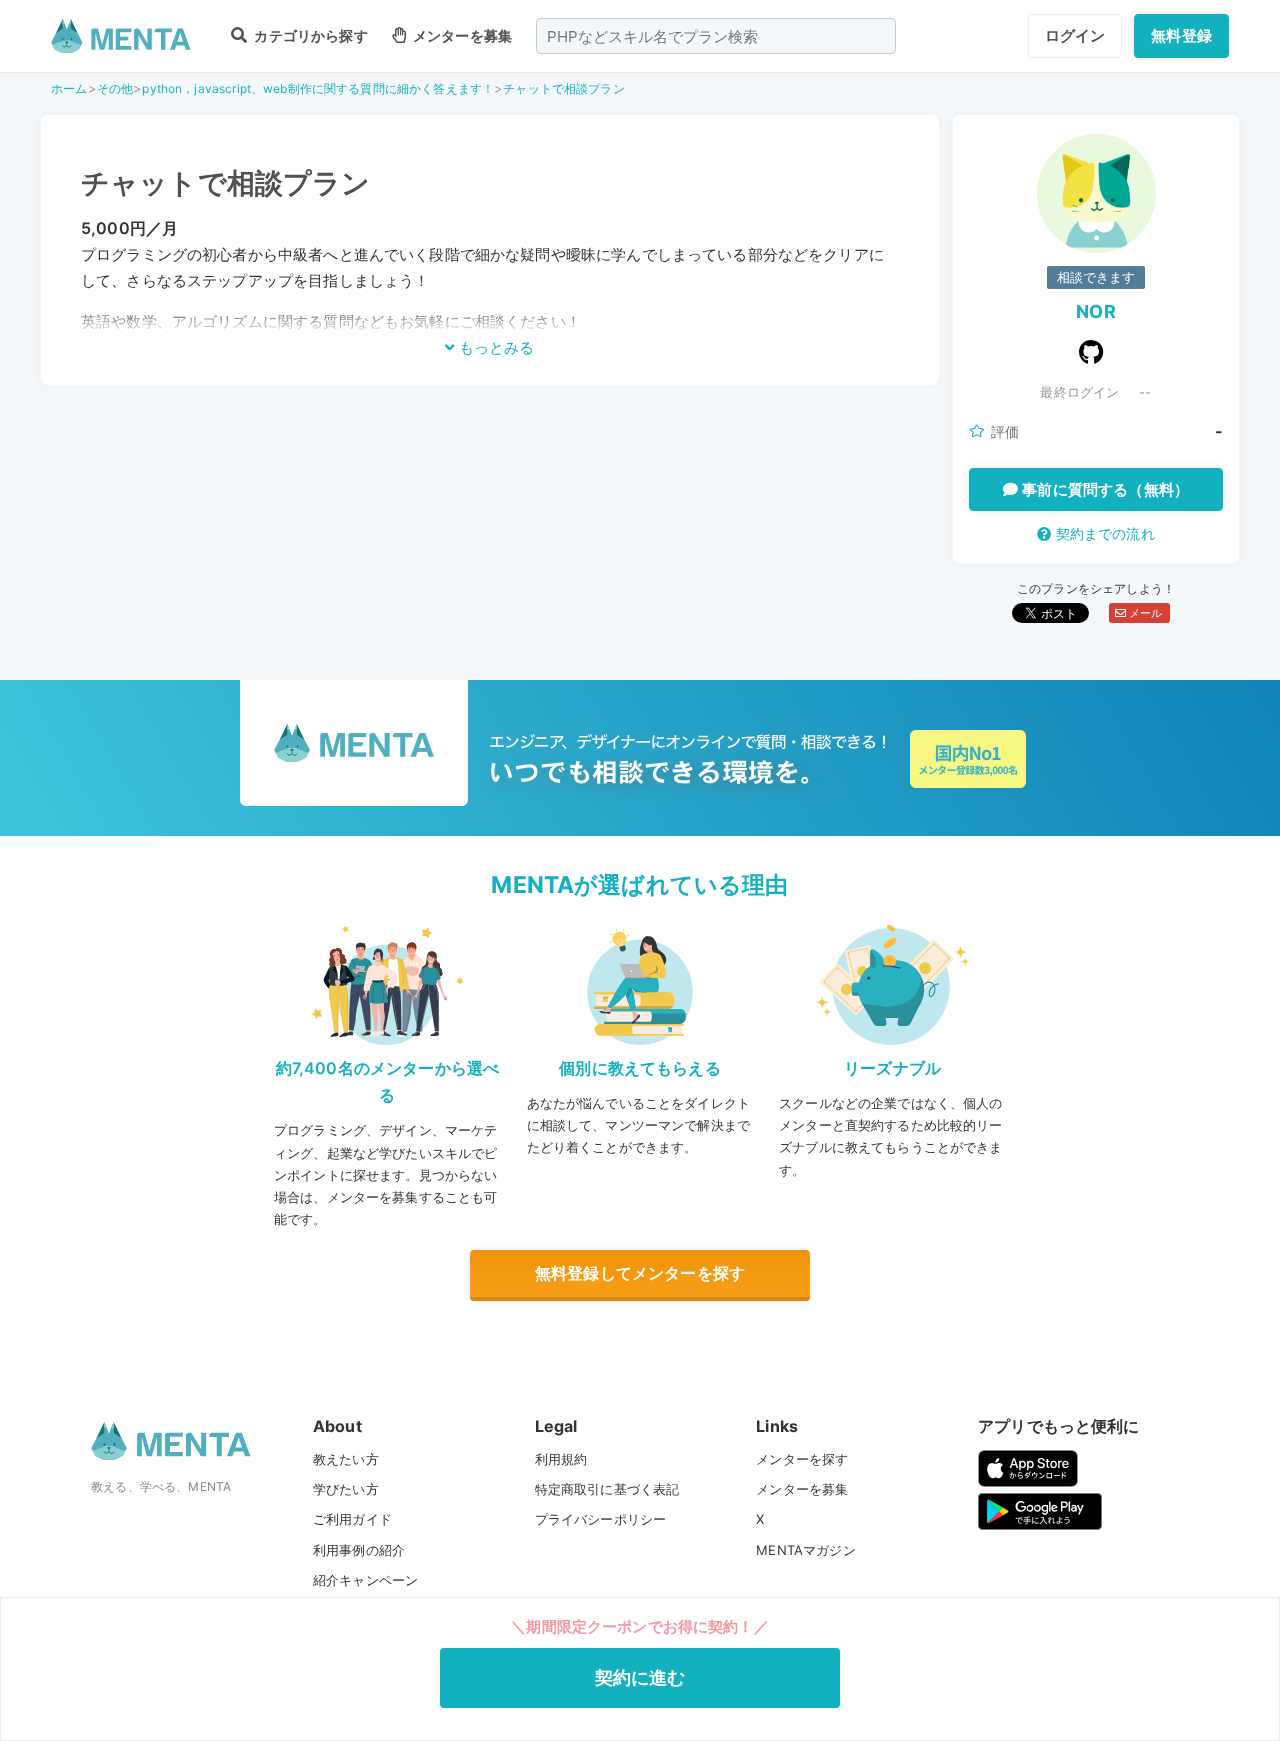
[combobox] (716, 36)
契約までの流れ (1102, 533)
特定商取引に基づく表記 (607, 1489)
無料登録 (1181, 35)
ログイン (1075, 35)
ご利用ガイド (352, 1519)
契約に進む (640, 1677)
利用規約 (561, 1459)
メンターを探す (802, 1459)
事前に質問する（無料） (1103, 489)
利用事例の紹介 (359, 1550)
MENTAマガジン (805, 1550)
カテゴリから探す (309, 35)
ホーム (69, 88)
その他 (115, 88)
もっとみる (494, 347)
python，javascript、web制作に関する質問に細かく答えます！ (318, 88)
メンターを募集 (461, 35)
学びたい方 (346, 1489)
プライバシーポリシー (601, 1519)
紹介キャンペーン (365, 1580)
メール (1144, 613)
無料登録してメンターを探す (640, 1273)
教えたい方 (346, 1459)
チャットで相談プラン (564, 88)
